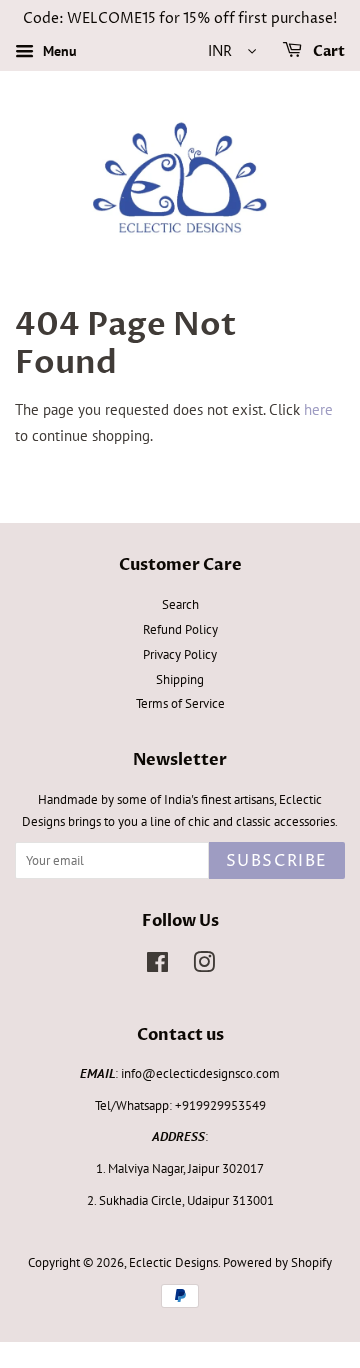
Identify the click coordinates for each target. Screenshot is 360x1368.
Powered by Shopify (277, 1262)
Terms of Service (180, 703)
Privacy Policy (180, 654)
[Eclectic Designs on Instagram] (204, 966)
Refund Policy (180, 629)
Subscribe (277, 861)
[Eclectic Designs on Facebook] (157, 966)
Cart (327, 51)
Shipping (180, 679)
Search (180, 604)
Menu (58, 51)
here (318, 409)
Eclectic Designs (173, 1262)
